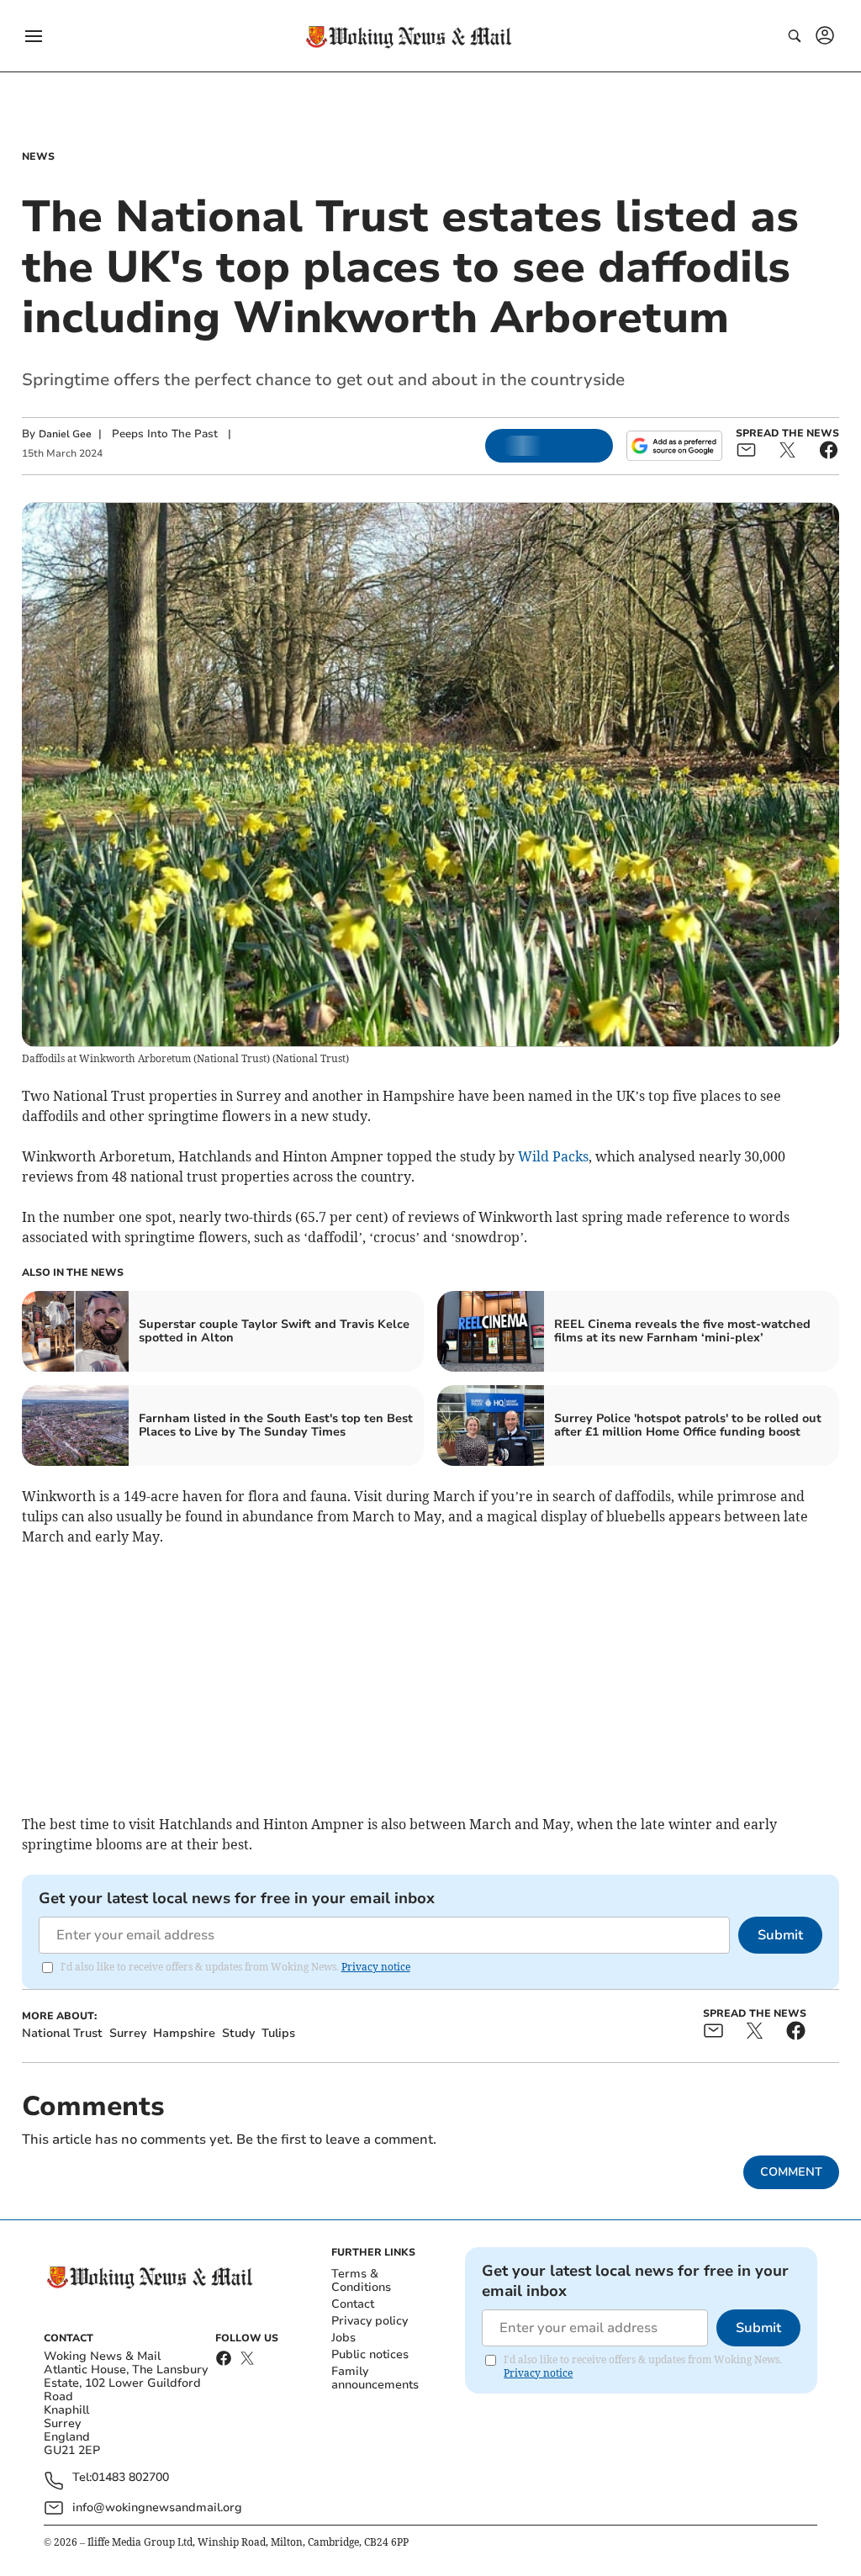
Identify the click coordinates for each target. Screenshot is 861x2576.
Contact (353, 2304)
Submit (780, 1935)
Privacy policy (370, 2321)
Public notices (370, 2354)
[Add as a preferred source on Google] (674, 446)
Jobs (343, 2338)
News (38, 156)
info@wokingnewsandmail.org (157, 2507)
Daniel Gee (65, 434)
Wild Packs (553, 1156)
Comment (791, 2172)
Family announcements (375, 2378)
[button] (34, 36)
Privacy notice (376, 1967)
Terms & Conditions (361, 2280)
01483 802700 (130, 2478)
